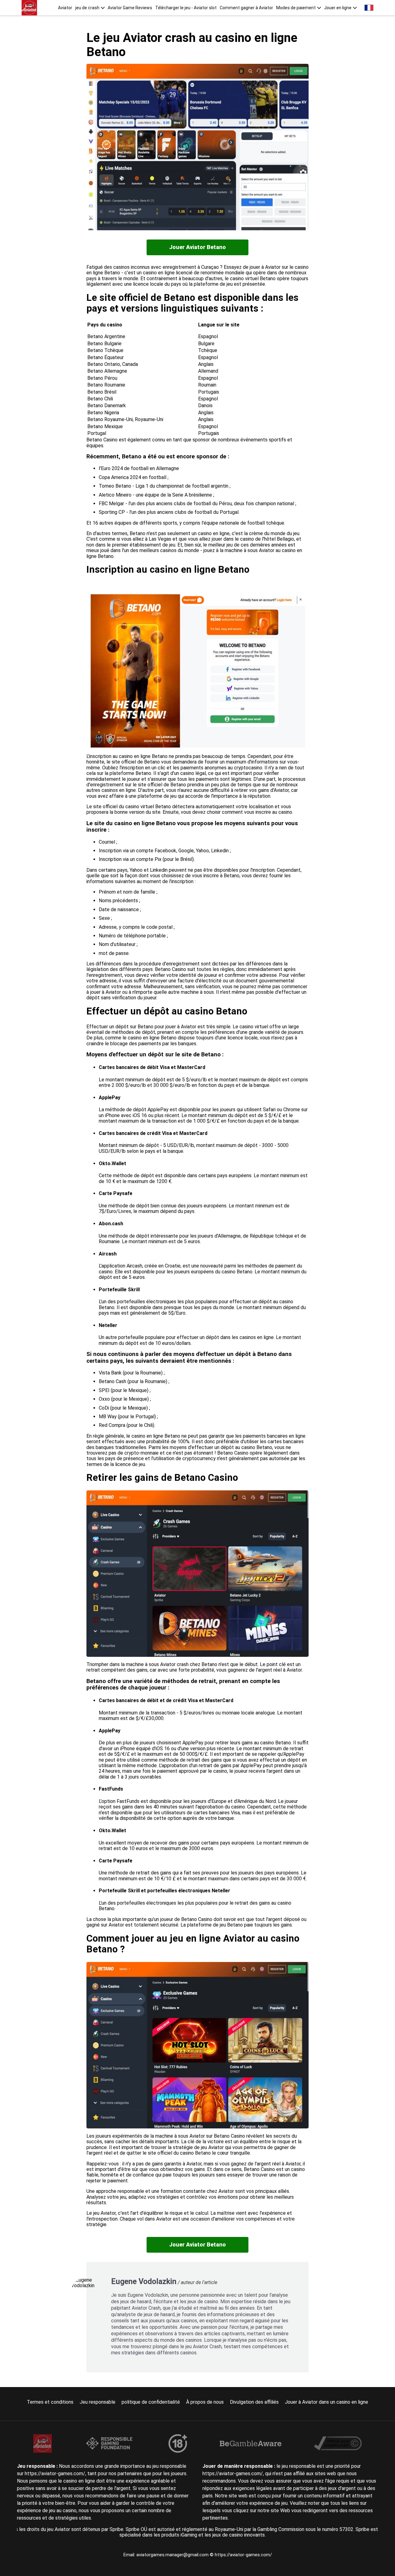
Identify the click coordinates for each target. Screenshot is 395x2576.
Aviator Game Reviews (130, 8)
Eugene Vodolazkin (144, 2281)
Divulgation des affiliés (254, 2402)
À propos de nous (205, 2402)
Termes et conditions (50, 2402)
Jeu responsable (98, 2402)
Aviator (65, 8)
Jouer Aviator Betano (197, 247)
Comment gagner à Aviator (246, 8)
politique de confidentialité (151, 2402)
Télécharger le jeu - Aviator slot (186, 8)
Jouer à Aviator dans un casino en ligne (326, 2402)
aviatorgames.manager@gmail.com (173, 2555)
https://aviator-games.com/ (243, 2555)
